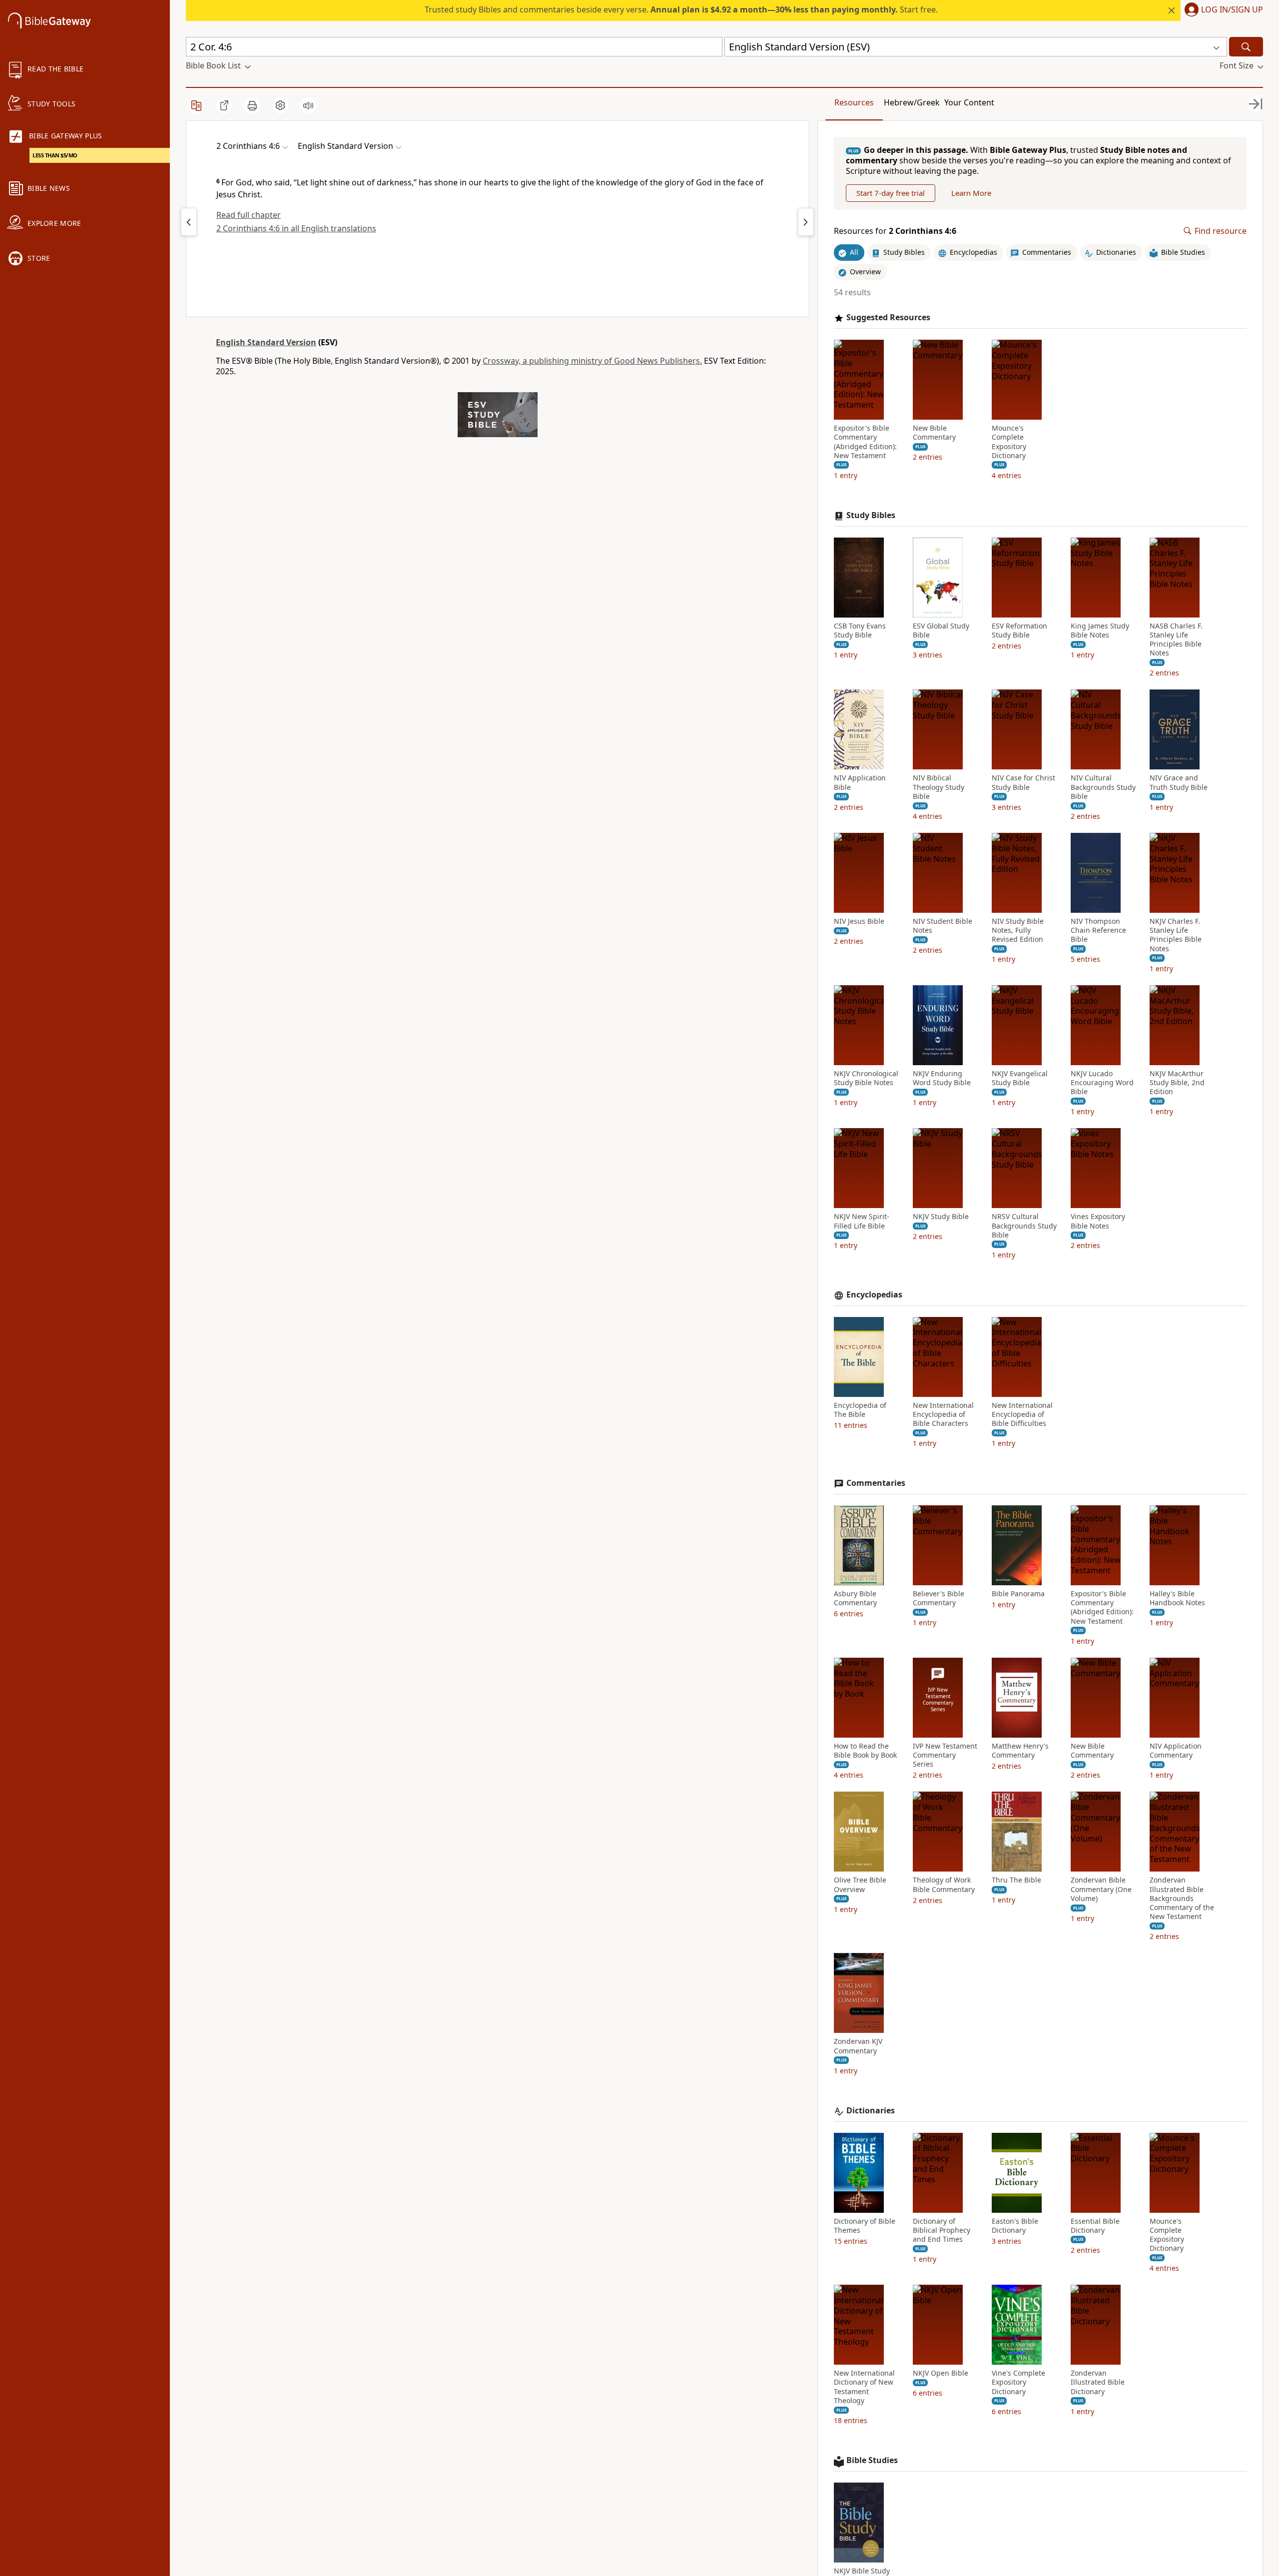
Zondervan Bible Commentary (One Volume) (1101, 1889)
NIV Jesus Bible (859, 921)
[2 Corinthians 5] (806, 222)
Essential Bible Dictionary (1095, 2226)
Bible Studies (872, 2460)
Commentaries (876, 1483)
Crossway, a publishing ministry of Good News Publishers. (592, 361)
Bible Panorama (1018, 1594)
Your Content (969, 102)
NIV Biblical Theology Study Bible (939, 787)
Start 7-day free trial (891, 193)
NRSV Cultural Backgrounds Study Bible (1024, 1226)
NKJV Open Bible (941, 2373)
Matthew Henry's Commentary (1020, 1751)
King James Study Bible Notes (1100, 631)
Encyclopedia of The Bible (860, 1410)
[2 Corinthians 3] (189, 222)
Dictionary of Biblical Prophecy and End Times (942, 2230)
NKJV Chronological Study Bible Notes (866, 1078)
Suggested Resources (888, 318)
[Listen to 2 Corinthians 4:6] (308, 105)
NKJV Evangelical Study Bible (1020, 1078)
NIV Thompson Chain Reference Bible (1098, 930)
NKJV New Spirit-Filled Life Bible (862, 1221)
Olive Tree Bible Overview (860, 1885)
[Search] (1246, 47)
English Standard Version (266, 342)
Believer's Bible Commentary (939, 1598)
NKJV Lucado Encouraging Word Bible (1102, 1083)
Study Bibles (871, 515)
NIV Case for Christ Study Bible (1023, 782)
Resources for (895, 231)
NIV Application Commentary (1176, 1751)
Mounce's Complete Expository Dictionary (1009, 442)
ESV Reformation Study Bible (1019, 631)
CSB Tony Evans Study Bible (860, 631)
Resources (854, 102)
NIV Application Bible (860, 782)
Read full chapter (249, 215)
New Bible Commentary (934, 433)
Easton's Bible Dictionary (1015, 2226)
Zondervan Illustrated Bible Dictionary (1098, 2382)
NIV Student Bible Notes (943, 926)
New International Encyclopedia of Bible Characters (943, 1414)
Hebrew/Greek (912, 102)
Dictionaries (871, 2111)
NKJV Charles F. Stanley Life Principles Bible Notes (1176, 935)
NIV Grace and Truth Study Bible (1179, 782)
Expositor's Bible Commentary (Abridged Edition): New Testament (865, 442)
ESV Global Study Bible (941, 631)
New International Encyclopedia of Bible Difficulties (1022, 1414)
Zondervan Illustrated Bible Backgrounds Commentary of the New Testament (1182, 1898)
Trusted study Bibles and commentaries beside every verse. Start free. (681, 9)
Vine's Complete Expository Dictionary (1018, 2382)
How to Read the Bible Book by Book (865, 1751)
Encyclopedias (874, 1295)
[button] (1222, 10)
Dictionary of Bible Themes (865, 2226)
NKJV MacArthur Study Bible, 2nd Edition (1177, 1083)
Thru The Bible (1016, 1880)
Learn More (971, 193)
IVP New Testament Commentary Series (945, 1755)
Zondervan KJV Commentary (858, 2046)
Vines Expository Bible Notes (1098, 1221)
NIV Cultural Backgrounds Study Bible (1103, 787)
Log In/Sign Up (1232, 10)
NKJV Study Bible (941, 1217)
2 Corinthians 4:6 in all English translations (296, 228)
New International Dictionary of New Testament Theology (864, 2387)
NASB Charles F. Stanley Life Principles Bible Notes (1176, 640)
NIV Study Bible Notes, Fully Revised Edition (1018, 930)
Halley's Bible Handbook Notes (1177, 1598)
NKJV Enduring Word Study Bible (942, 1078)
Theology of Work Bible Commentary (944, 1885)
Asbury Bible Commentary (855, 1598)
